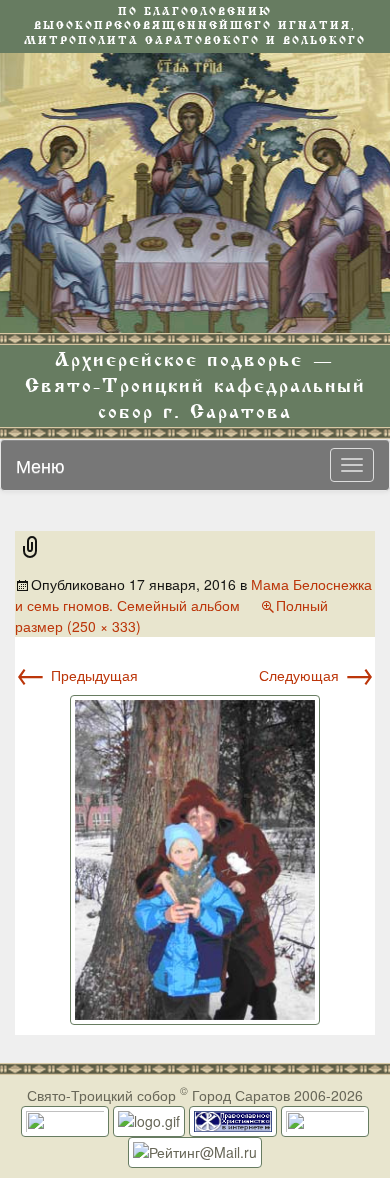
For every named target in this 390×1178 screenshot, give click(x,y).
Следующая (317, 675)
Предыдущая (76, 675)
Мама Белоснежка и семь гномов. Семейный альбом (193, 594)
